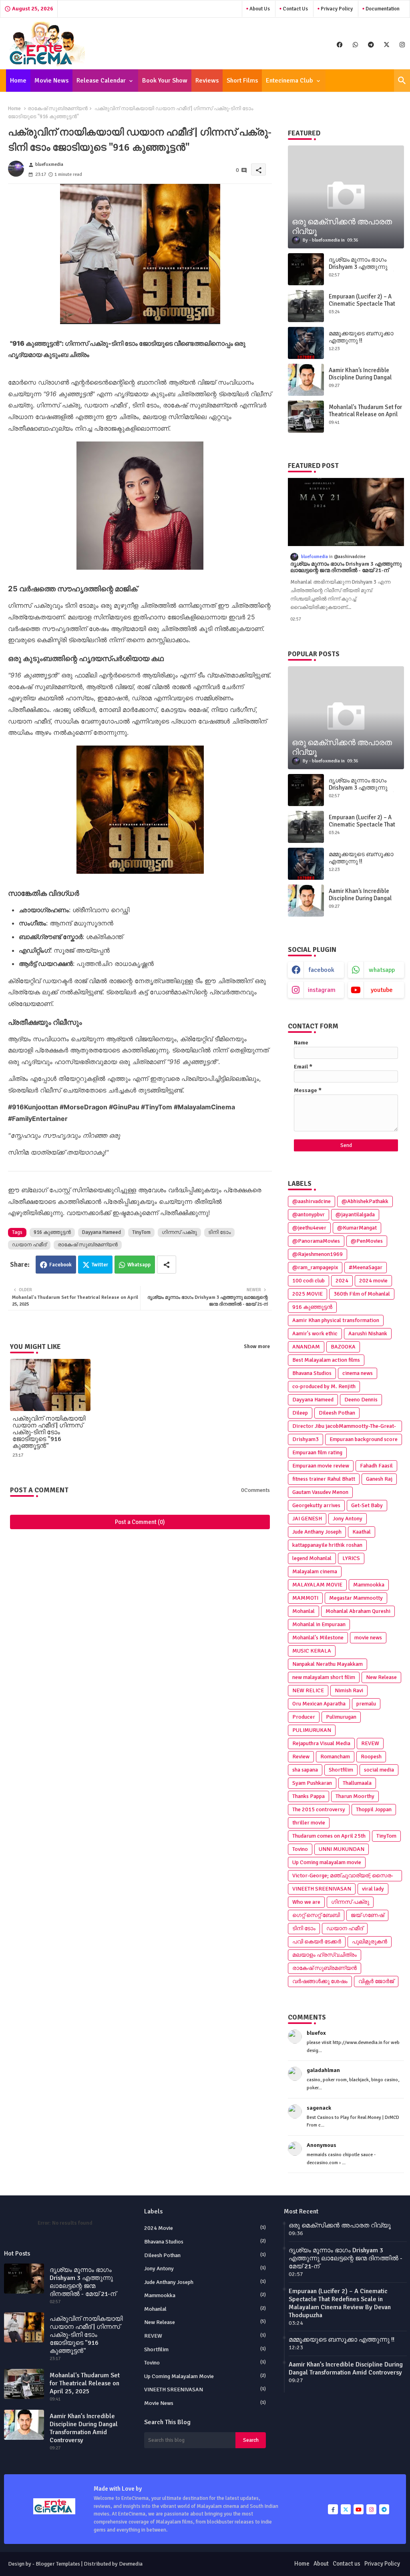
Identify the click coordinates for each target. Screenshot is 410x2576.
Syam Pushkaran (312, 1783)
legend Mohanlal (312, 1558)
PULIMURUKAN (312, 1730)
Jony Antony (348, 1519)
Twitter (100, 1265)
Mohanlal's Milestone (318, 1638)
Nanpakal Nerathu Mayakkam (328, 1664)
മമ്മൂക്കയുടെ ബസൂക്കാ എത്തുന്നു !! (361, 337)
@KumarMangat (357, 1228)
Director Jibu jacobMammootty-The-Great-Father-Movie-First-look (344, 1427)
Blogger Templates (58, 2564)
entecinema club (289, 81)
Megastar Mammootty (356, 1598)
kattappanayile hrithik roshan (327, 1545)
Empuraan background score (364, 1439)
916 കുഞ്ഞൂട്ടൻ (52, 1232)
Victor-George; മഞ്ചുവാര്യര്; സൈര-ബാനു (343, 1877)
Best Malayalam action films (326, 1360)
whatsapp (382, 970)
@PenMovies (367, 1241)
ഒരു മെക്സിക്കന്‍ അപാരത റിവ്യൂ (340, 2225)
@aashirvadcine (312, 1201)
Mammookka (369, 1585)
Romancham (335, 1757)
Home (18, 81)
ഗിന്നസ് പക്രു (179, 1232)
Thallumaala (357, 1783)
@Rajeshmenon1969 (318, 1254)
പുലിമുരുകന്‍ (370, 1942)
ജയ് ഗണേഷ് (367, 1915)
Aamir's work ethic (315, 1333)
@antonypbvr (309, 1214)
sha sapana (305, 1770)
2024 (342, 1281)
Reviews (207, 81)
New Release (381, 1677)
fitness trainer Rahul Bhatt (324, 1479)
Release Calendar (101, 81)
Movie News (51, 81)
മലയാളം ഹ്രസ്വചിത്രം (325, 1955)
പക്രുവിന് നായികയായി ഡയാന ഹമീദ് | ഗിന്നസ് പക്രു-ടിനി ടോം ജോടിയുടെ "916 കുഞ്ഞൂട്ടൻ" (49, 1432)
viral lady (373, 1889)
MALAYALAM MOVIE (317, 1585)
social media (379, 1770)
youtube (382, 990)
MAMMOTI (305, 1598)
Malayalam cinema (315, 1571)
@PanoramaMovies (316, 1241)
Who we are (306, 1902)
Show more (257, 1346)
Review (301, 1757)
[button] (402, 81)
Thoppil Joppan (374, 1809)
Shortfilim (341, 1770)
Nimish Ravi (349, 1690)
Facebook (60, 1265)
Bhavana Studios (312, 1373)
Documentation (382, 9)
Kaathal (362, 1532)
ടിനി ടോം (219, 1232)
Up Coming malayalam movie (327, 1862)
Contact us (295, 9)
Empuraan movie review (321, 1466)
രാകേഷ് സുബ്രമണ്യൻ (58, 109)
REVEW (370, 1743)
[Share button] (167, 1265)
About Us (259, 9)
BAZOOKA (343, 1347)
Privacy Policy (336, 9)
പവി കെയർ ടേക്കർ (317, 1942)
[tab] (18, 81)
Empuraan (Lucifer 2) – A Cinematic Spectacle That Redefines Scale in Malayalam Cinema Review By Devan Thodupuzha (340, 2303)
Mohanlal (303, 1611)
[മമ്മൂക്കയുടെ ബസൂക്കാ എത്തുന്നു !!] (306, 343)
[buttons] (340, 44)
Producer (304, 1717)
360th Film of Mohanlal (362, 1294)
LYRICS (351, 1558)
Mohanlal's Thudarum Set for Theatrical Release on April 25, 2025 (365, 414)
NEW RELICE (308, 1690)
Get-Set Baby (367, 1505)
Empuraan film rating (317, 1452)
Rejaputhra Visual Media (321, 1743)
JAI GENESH (307, 1519)
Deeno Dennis (361, 1400)
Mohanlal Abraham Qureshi (358, 1611)
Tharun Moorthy (355, 1796)
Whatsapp (139, 1265)
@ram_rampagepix (315, 1267)
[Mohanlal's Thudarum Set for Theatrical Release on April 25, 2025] (306, 417)
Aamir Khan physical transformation (336, 1320)
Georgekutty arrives (316, 1505)
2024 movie (373, 1281)
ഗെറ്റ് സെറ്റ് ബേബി (316, 1915)
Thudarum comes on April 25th (329, 1836)
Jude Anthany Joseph (317, 1532)
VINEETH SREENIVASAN (322, 1889)
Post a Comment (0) (140, 1522)
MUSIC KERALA (312, 1651)
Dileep (300, 1413)
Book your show (165, 81)
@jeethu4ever (309, 1228)
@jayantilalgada (355, 1214)
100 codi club (309, 1281)
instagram (322, 990)
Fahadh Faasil (376, 1466)
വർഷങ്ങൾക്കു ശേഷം (320, 1981)
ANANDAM (306, 1347)
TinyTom (141, 1232)
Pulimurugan (341, 1717)
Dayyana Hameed (101, 1232)
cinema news (358, 1373)
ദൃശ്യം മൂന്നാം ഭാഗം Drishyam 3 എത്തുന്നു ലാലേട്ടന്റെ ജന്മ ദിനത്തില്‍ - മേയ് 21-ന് (365, 270)
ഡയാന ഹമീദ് (29, 1245)
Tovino (300, 1849)
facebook (322, 970)
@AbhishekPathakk (365, 1201)
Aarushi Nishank (368, 1333)
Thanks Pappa (309, 1796)
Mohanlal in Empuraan (319, 1624)
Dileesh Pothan (337, 1413)
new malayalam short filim (324, 1677)
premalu (366, 1704)
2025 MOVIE (307, 1294)
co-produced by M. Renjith (324, 1386)
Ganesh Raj (379, 1479)
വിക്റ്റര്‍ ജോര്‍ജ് (376, 1981)
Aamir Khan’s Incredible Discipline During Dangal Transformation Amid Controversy (360, 381)
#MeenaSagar (366, 1267)
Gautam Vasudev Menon (320, 1492)
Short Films (242, 81)
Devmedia (131, 2564)
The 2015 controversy (319, 1809)
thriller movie (309, 1823)
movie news (368, 1638)
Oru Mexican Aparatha (319, 1704)
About (321, 2564)
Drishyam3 (305, 1439)
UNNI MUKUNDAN (342, 1849)
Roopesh (371, 1757)
